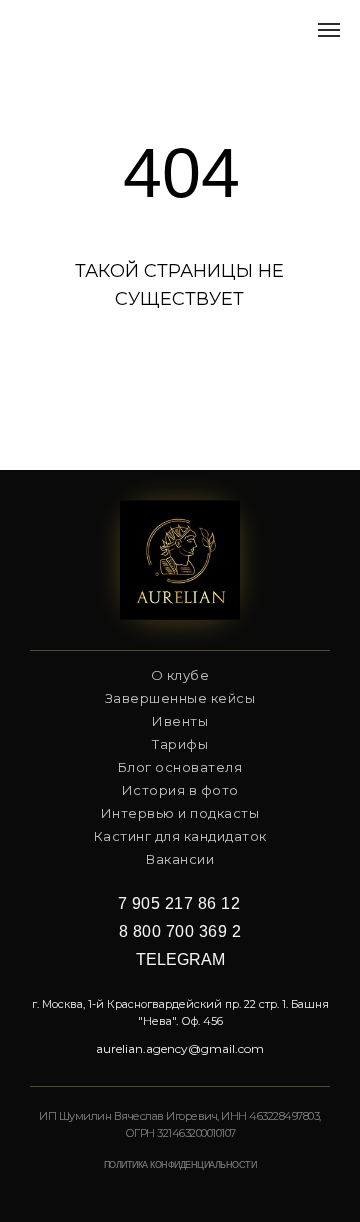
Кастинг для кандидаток (180, 836)
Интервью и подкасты (180, 813)
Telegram (180, 959)
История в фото (180, 790)
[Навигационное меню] (329, 30)
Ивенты (180, 721)
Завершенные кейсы (180, 698)
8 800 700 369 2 (180, 931)
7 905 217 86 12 (179, 903)
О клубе (180, 675)
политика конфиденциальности (180, 1165)
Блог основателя (180, 767)
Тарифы (180, 744)
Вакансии (180, 859)
